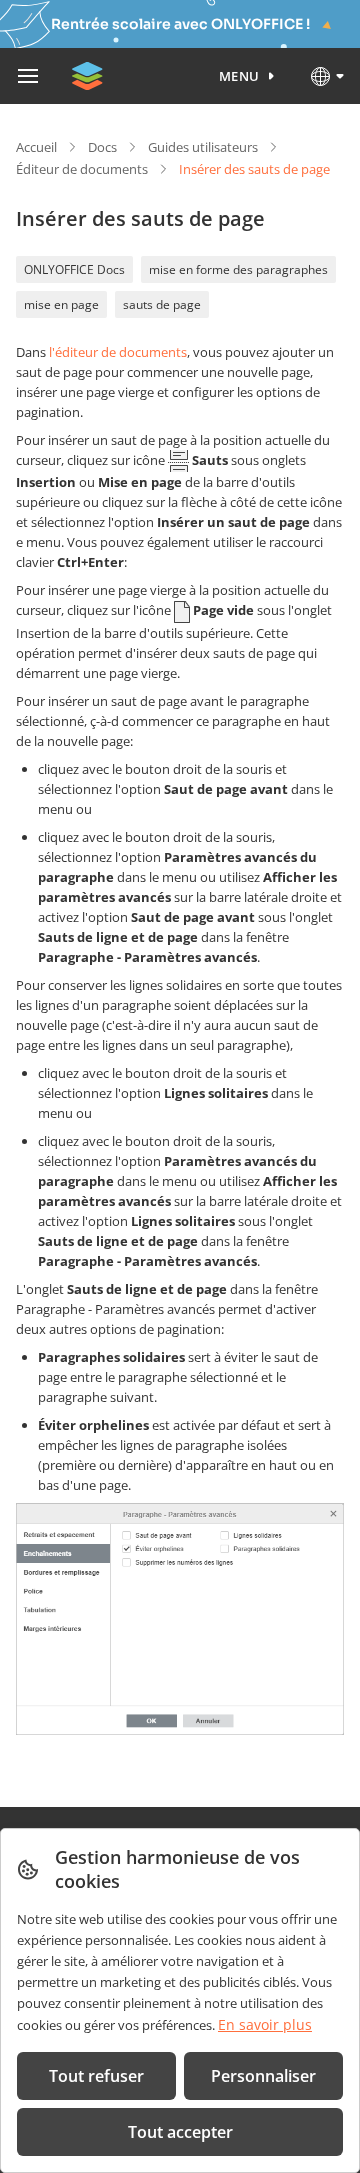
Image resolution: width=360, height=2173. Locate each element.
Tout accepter (180, 2132)
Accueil (36, 147)
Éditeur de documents (82, 169)
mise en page (61, 304)
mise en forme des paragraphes (238, 269)
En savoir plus (265, 2024)
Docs (102, 147)
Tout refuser (96, 2076)
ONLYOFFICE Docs (74, 269)
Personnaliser (263, 2076)
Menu (239, 76)
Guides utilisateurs (203, 147)
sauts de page (162, 304)
